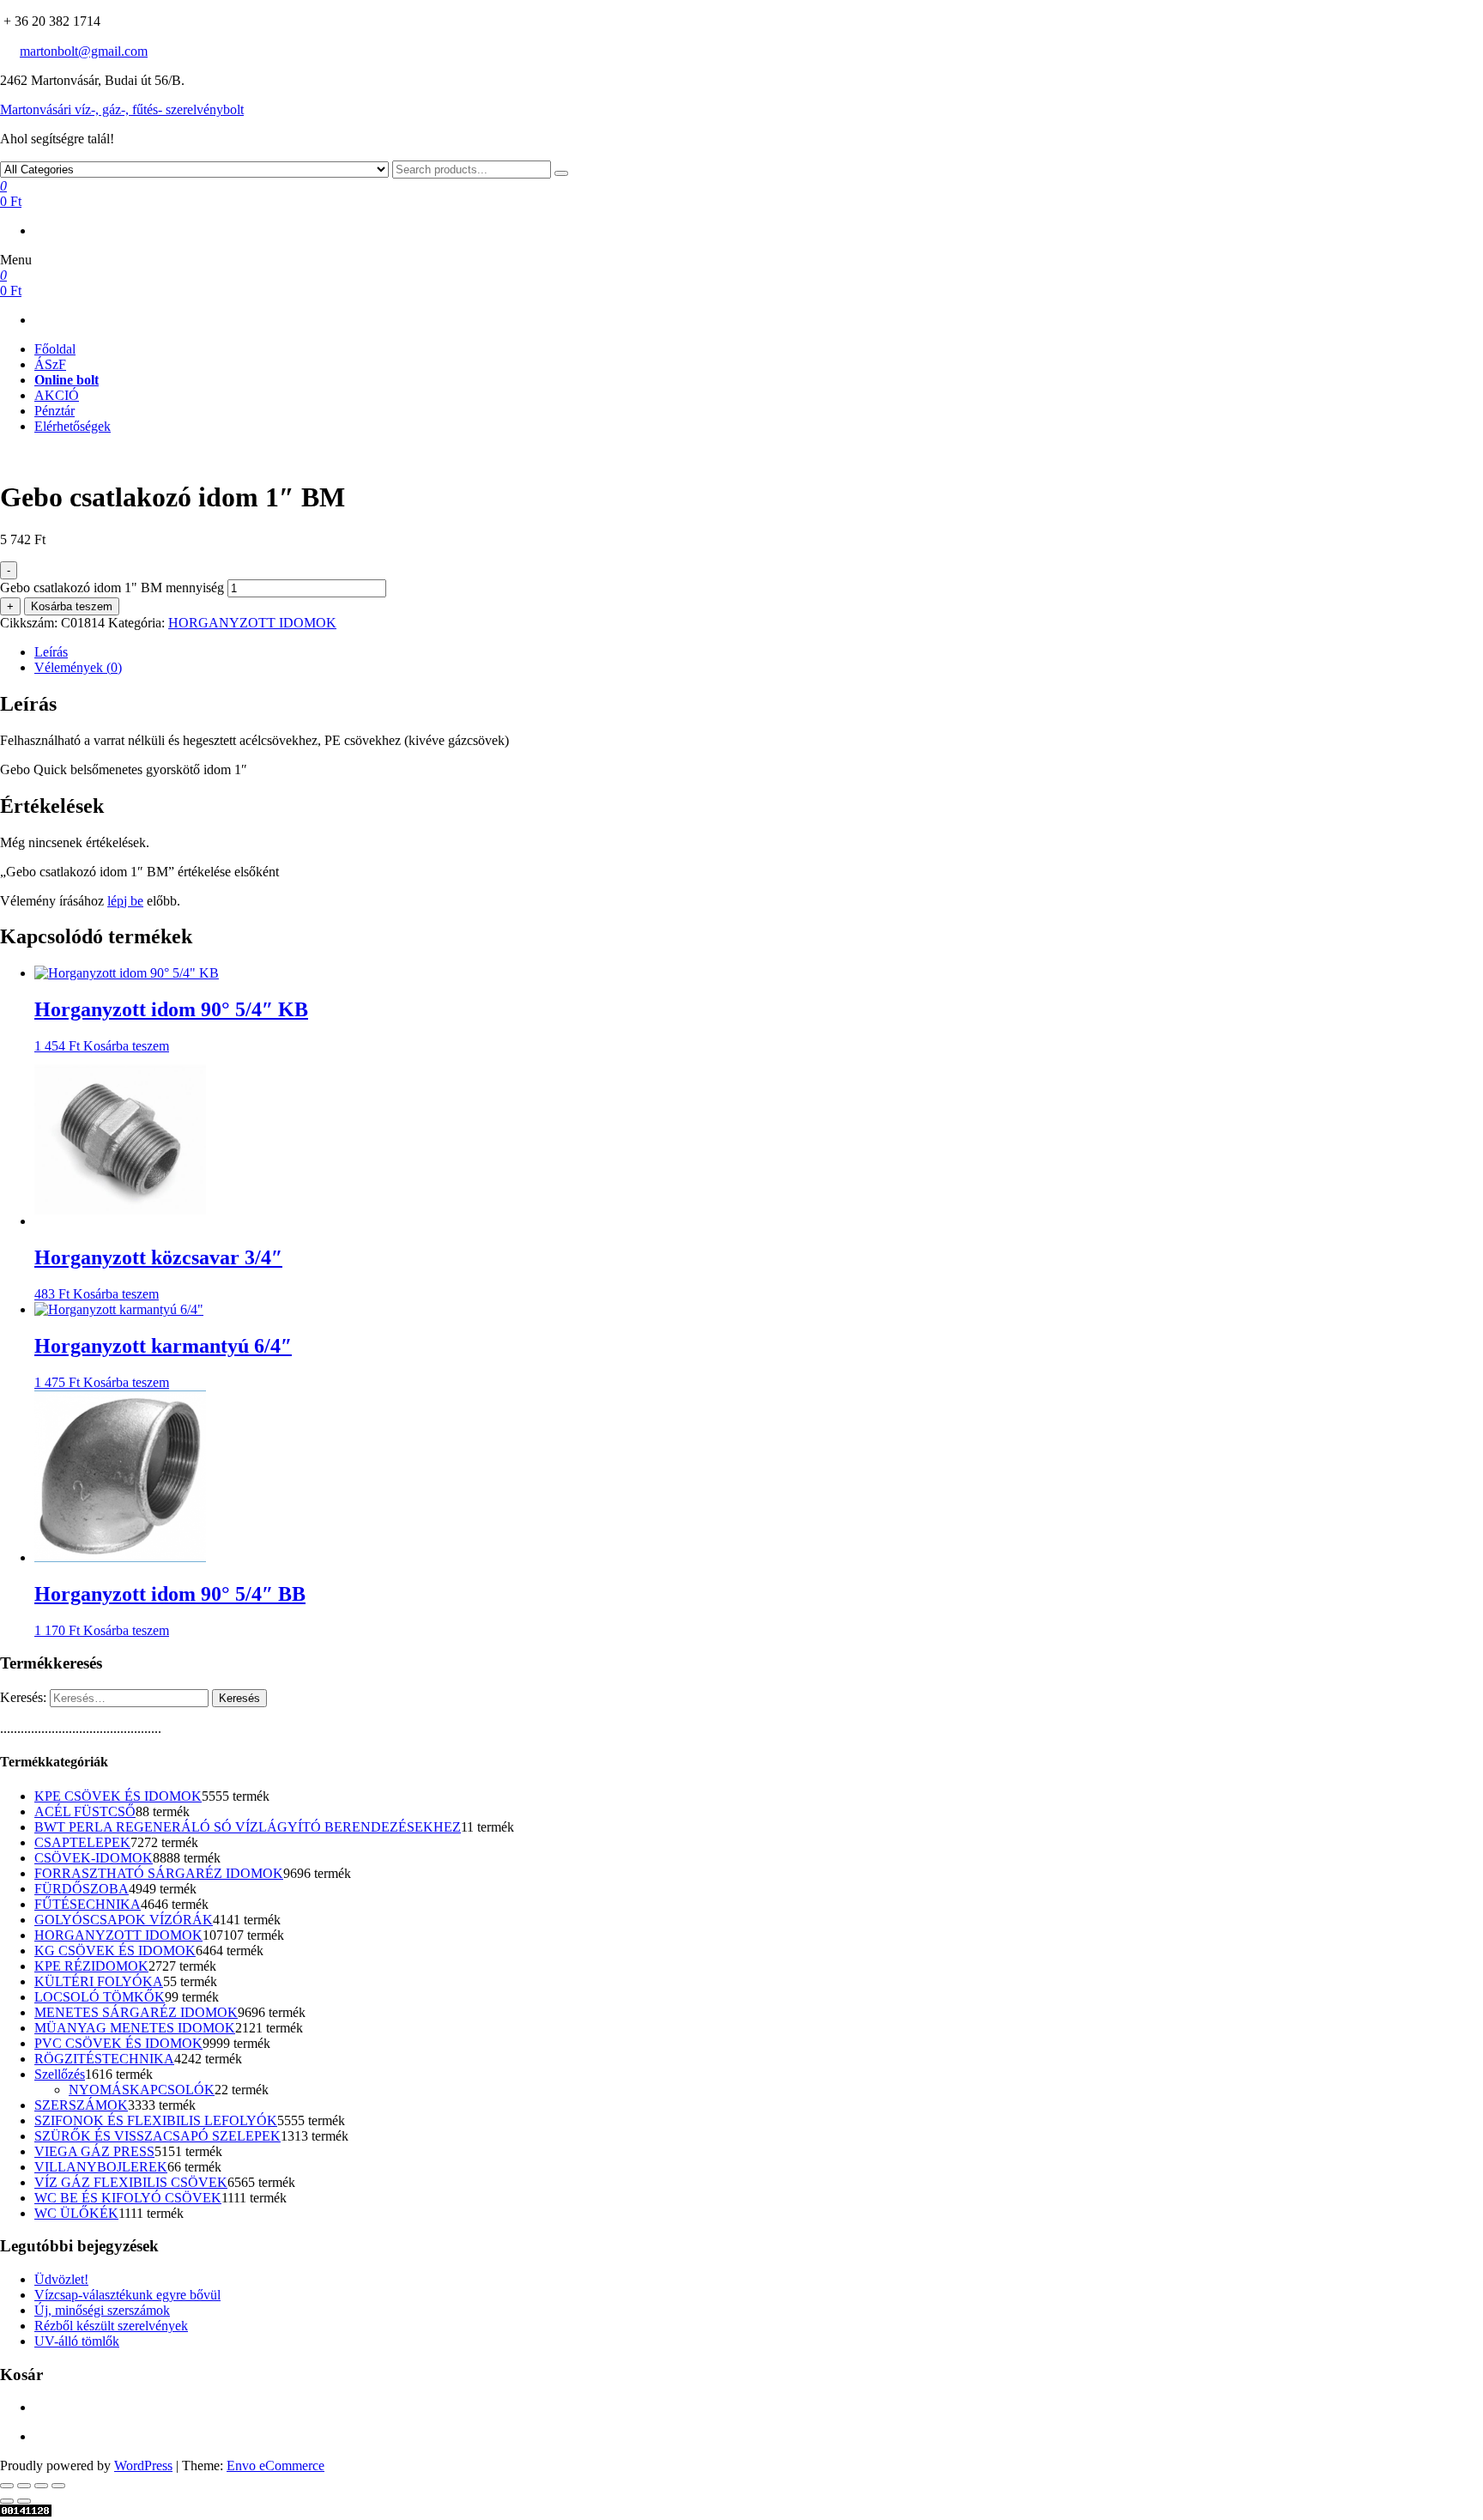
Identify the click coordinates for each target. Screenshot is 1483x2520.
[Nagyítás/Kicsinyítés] (7, 2486)
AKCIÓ (57, 395)
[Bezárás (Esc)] (58, 2486)
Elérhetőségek (73, 426)
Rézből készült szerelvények (111, 2326)
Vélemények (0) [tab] (78, 667)
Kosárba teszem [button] (126, 1046)
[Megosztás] (41, 2486)
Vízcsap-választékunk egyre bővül (127, 2295)
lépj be (125, 901)
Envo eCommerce (275, 2465)
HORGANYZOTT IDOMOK (252, 623)
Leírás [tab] (51, 652)
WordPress (143, 2465)
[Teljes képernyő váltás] (24, 2486)
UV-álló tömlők (77, 2341)
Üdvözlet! (61, 2279)
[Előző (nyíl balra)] (7, 2501)
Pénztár (54, 411)
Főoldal (55, 349)
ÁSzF (50, 364)
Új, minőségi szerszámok (102, 2310)
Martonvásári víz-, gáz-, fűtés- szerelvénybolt (122, 109)
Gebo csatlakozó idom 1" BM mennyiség (112, 588)
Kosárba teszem (72, 606)
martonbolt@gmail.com (84, 51)
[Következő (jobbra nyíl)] (24, 2501)
